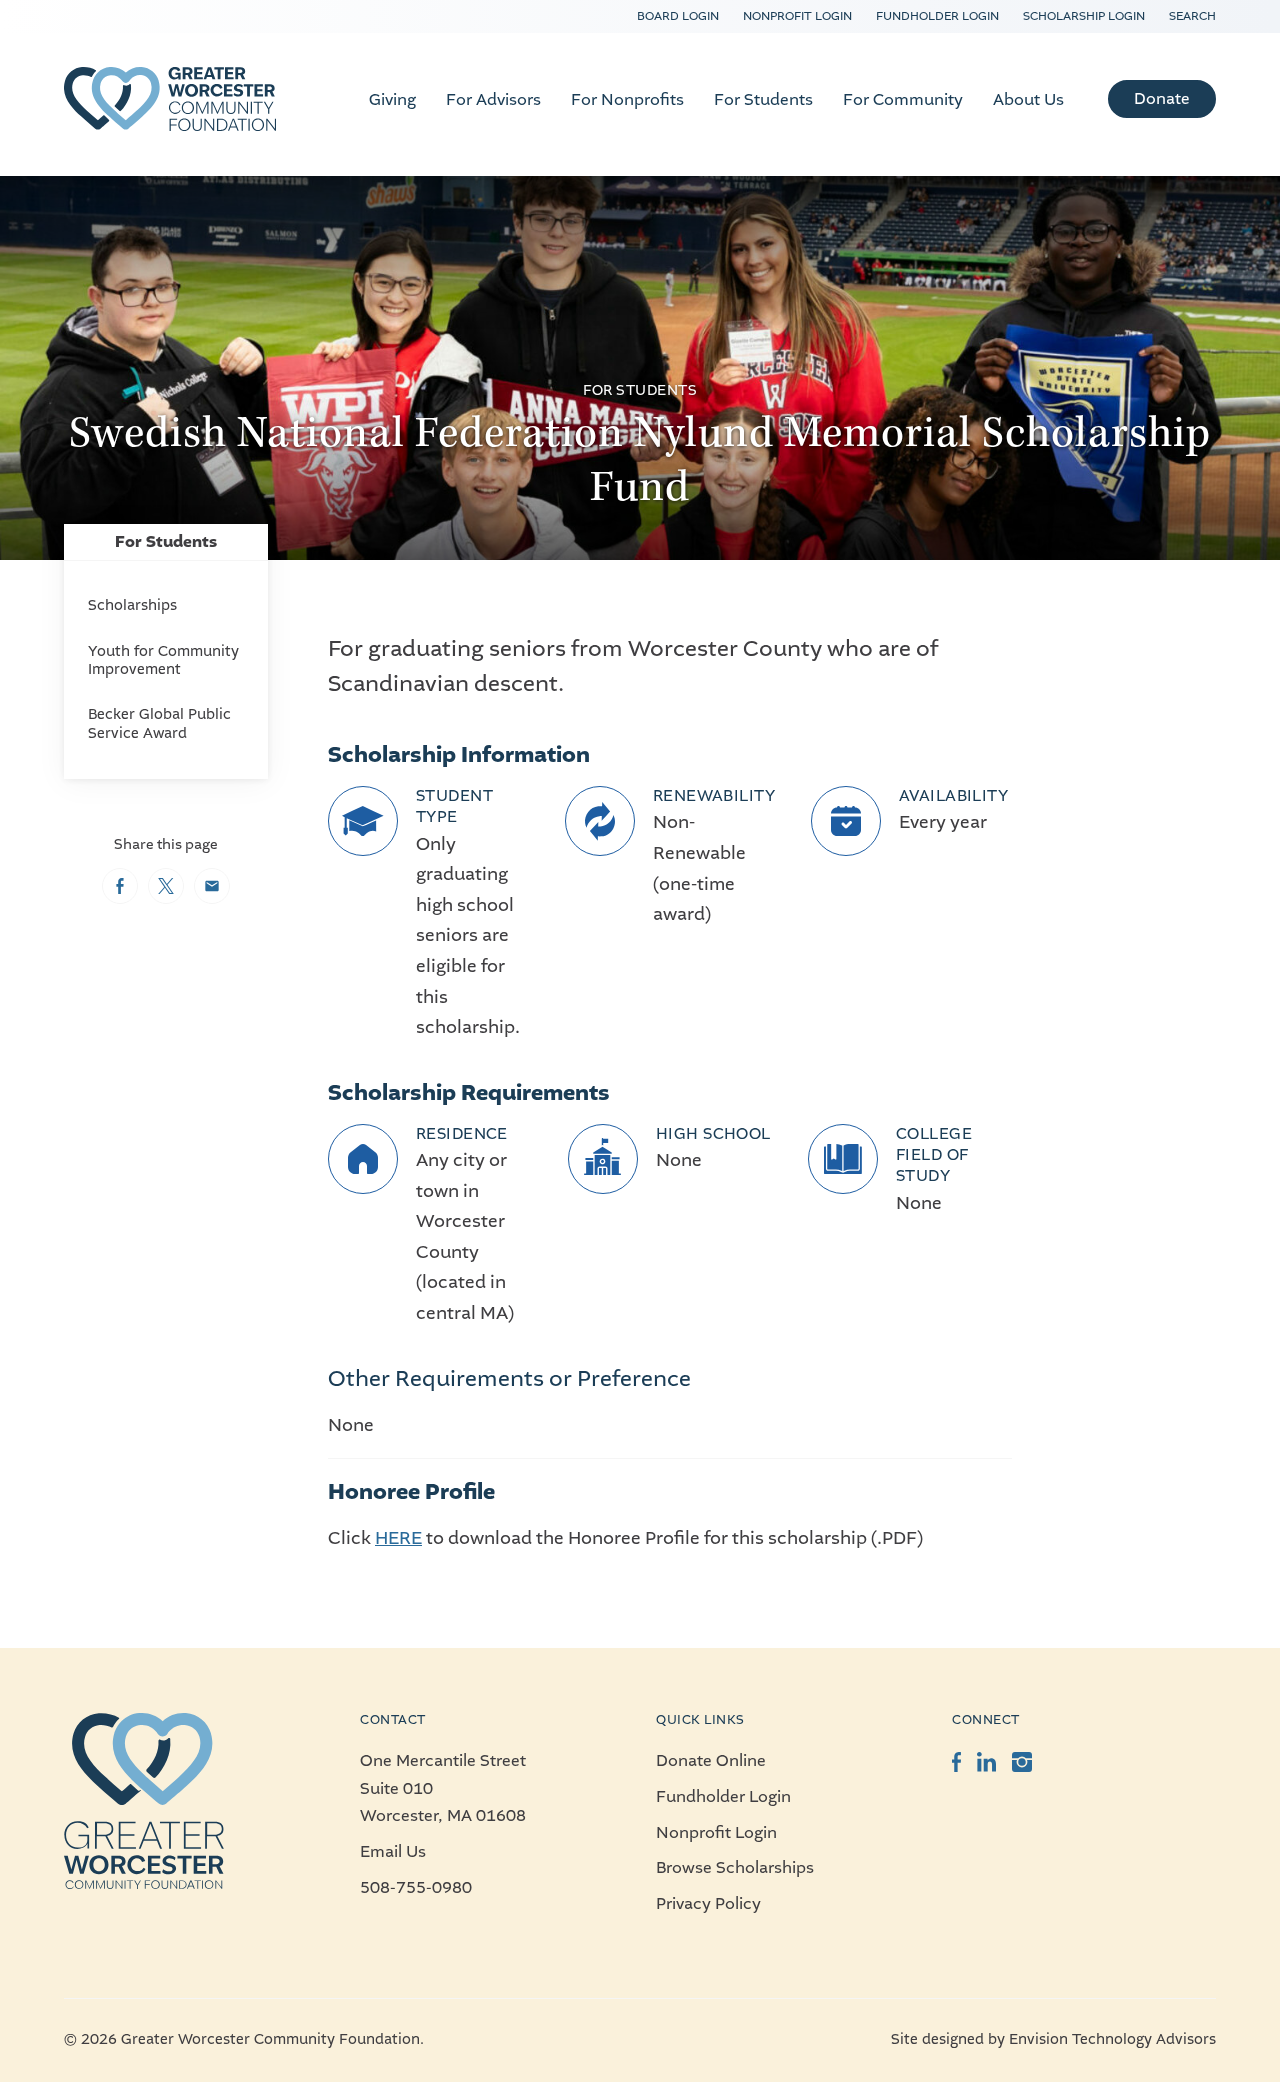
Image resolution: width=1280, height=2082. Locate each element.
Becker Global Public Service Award (159, 723)
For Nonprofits (627, 99)
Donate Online (711, 1760)
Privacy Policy (708, 1903)
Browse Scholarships (735, 1867)
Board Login (678, 16)
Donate (1162, 98)
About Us (1028, 99)
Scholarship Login (1084, 16)
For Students (763, 99)
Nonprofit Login (797, 16)
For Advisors (493, 99)
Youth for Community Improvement (163, 660)
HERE (398, 1538)
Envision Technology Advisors (1112, 2039)
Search (1192, 16)
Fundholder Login (937, 16)
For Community (903, 99)
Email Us (393, 1851)
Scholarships (132, 605)
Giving (392, 99)
